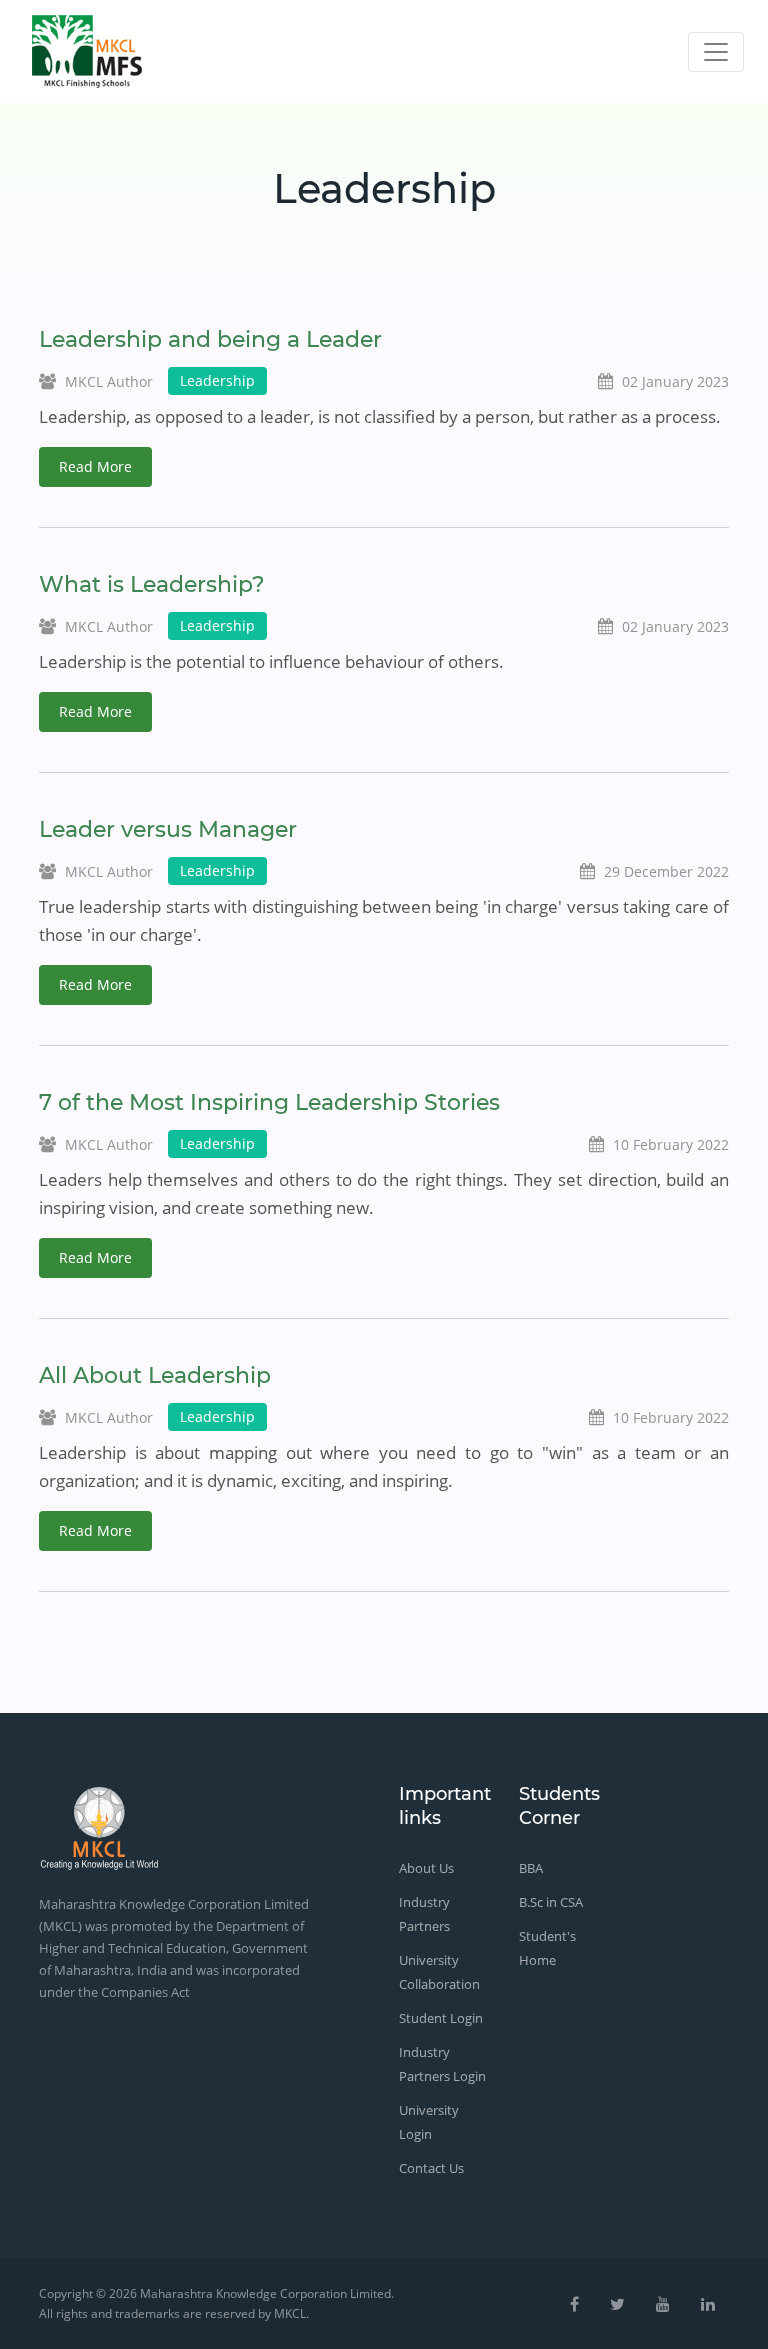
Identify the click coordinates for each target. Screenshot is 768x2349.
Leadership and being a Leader (210, 339)
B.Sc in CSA (551, 1902)
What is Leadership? (152, 584)
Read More (95, 466)
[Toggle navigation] (716, 52)
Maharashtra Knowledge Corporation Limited (265, 2293)
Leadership (217, 380)
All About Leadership (155, 1375)
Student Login (441, 2018)
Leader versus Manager (168, 829)
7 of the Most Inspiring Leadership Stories (269, 1102)
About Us (426, 1868)
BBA (531, 1868)
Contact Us (431, 2168)
